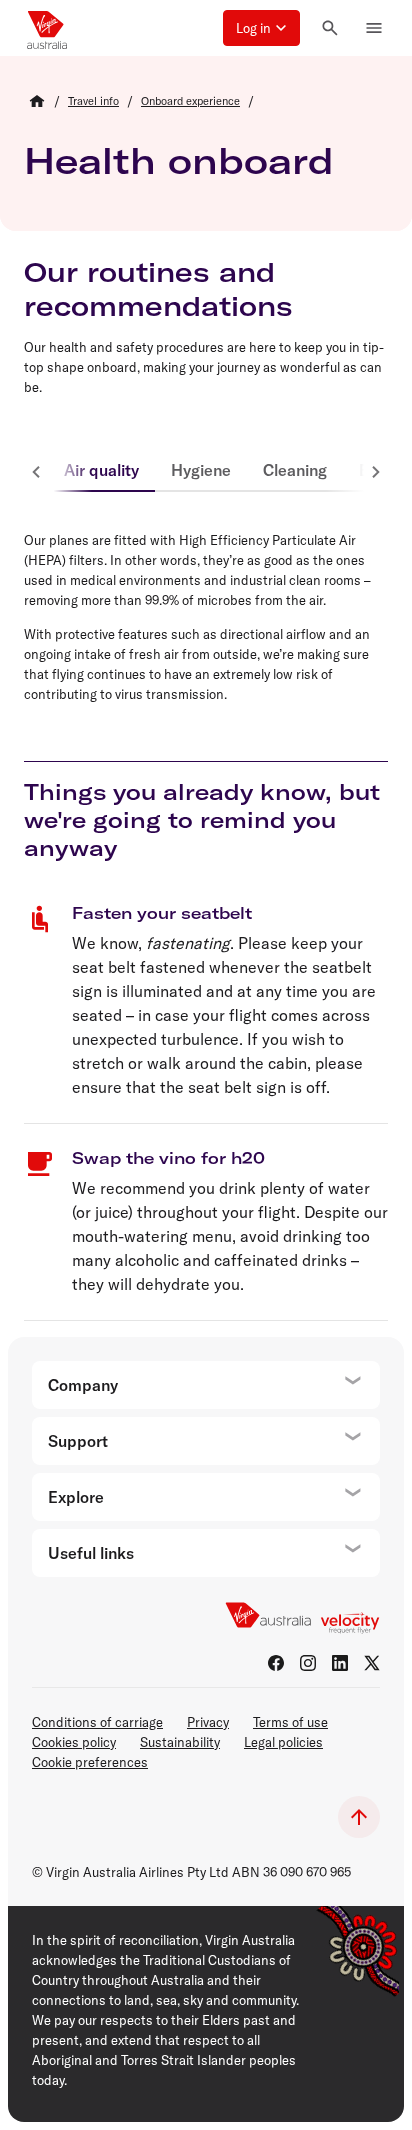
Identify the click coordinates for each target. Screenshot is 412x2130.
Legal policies (283, 1742)
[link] (93, 101)
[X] (372, 1663)
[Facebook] (276, 1663)
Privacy (208, 1722)
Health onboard (179, 160)
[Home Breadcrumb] (37, 101)
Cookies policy (74, 1742)
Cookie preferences (90, 1762)
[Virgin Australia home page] (47, 28)
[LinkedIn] (340, 1663)
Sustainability (180, 1742)
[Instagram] (308, 1663)
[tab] (101, 472)
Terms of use (290, 1722)
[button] (261, 28)
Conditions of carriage (97, 1722)
